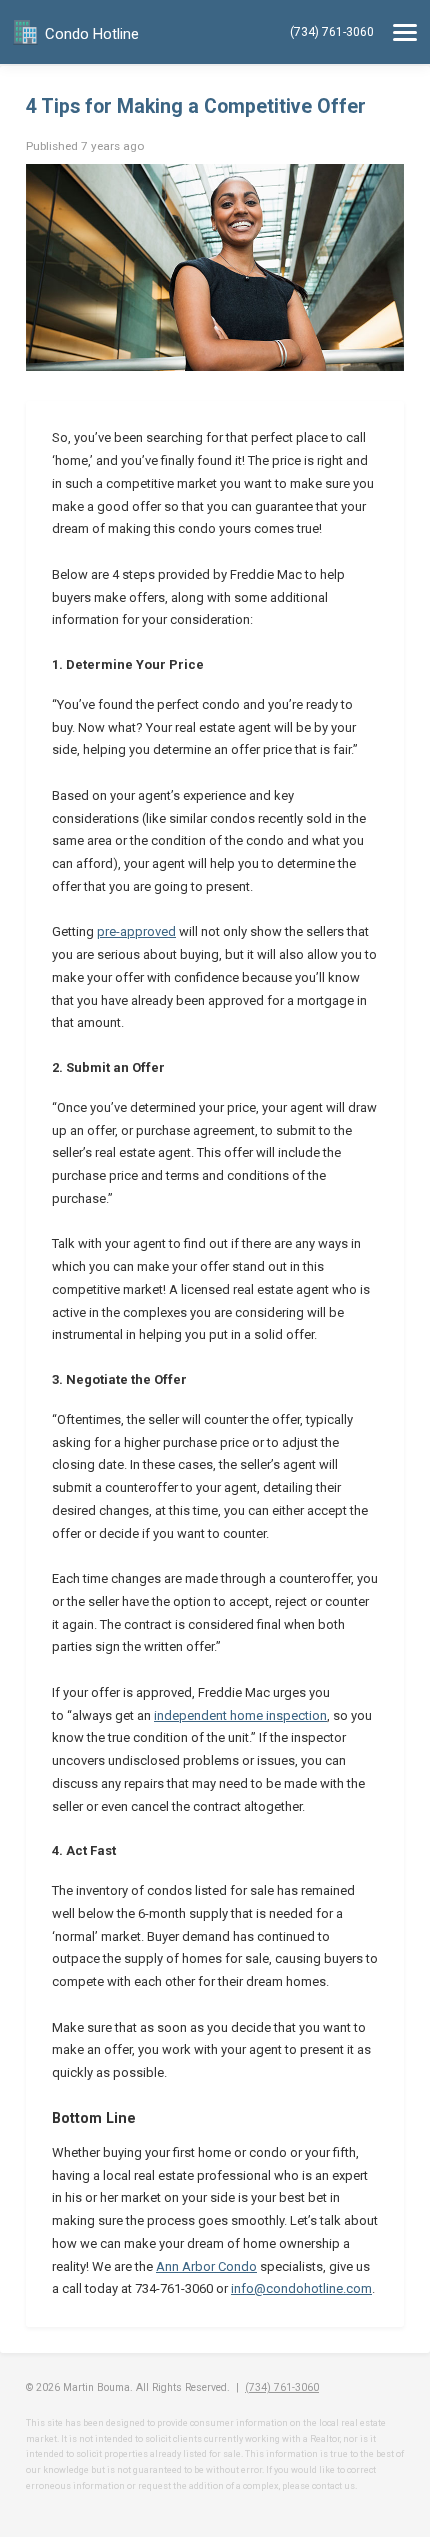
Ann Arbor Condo (206, 2266)
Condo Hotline (92, 34)
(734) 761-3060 (332, 32)
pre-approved (136, 931)
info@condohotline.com (301, 2288)
